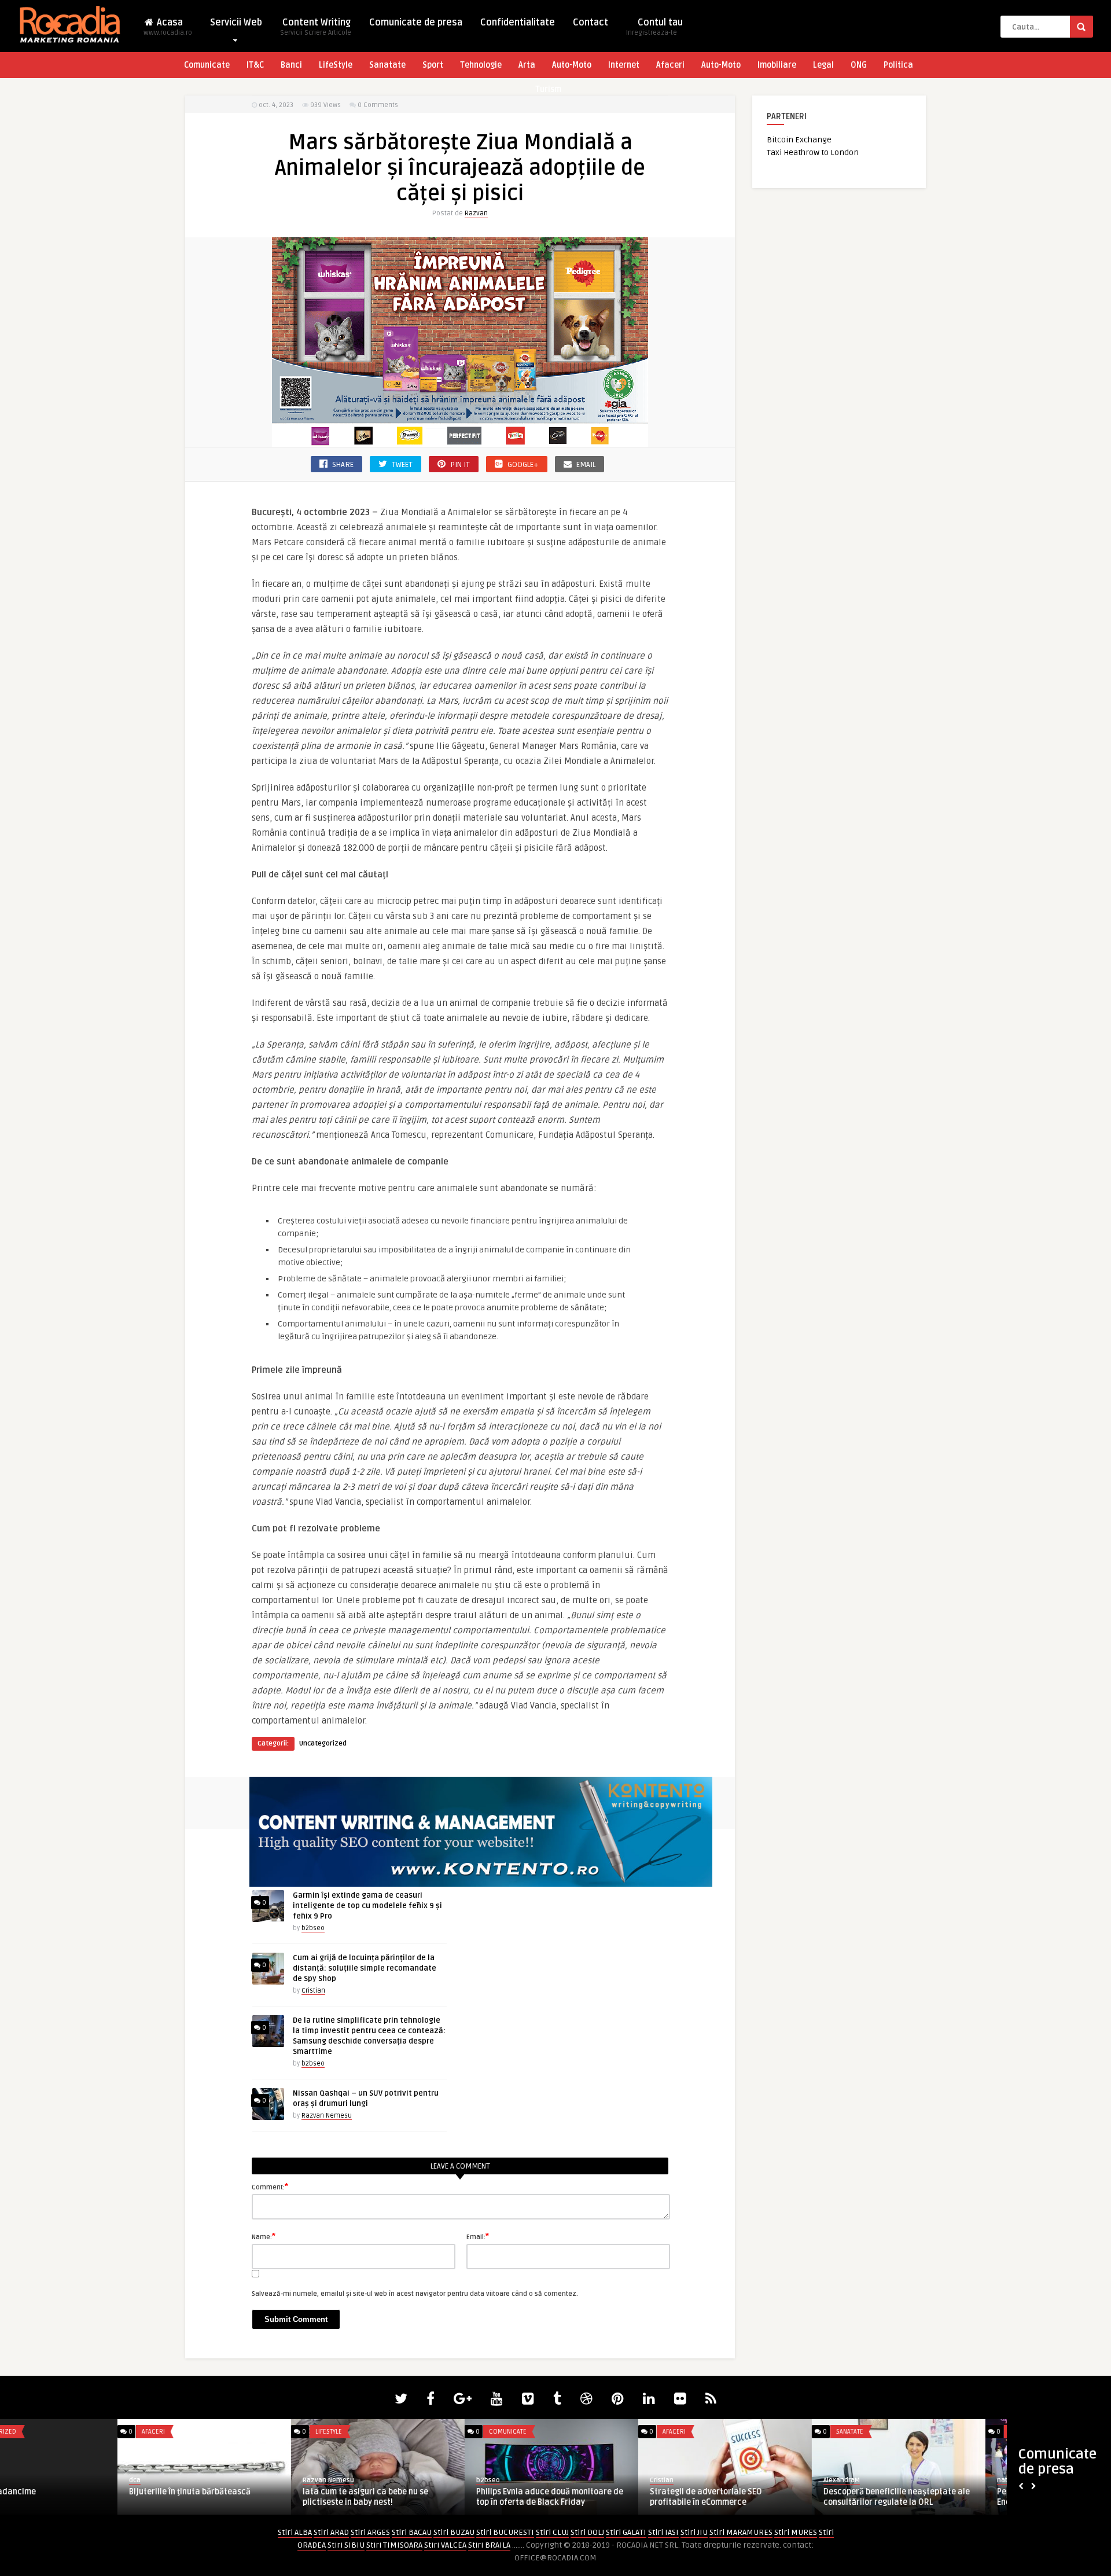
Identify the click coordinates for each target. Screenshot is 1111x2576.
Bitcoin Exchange (799, 140)
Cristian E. (548, 2480)
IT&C (255, 65)
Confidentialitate (518, 23)
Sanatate (387, 65)
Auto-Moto (572, 65)
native (195, 2480)
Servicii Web (236, 23)
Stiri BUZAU (454, 2532)
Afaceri (670, 65)
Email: (478, 2236)
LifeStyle (336, 65)
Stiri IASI (663, 2532)
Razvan (476, 213)
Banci (291, 65)
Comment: (270, 2187)
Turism (548, 89)
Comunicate (207, 65)
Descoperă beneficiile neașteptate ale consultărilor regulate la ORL (85, 2497)
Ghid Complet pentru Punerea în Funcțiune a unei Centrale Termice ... (602, 2497)
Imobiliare (777, 65)
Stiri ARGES (370, 2532)
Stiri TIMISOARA (394, 2545)
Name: (264, 2236)
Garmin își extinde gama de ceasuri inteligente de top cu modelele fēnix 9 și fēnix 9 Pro (367, 1906)
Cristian (313, 1991)
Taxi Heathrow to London (813, 152)
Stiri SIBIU (346, 2545)
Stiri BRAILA (489, 2545)
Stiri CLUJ (552, 2532)
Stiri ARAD (331, 2532)
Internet (624, 65)
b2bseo (313, 1928)
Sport (433, 65)
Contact (591, 23)
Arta (527, 65)
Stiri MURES (796, 2532)
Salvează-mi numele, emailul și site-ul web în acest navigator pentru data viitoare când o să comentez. (415, 2294)
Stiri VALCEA (445, 2545)
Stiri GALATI (626, 2532)
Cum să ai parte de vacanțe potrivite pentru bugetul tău (428, 2497)
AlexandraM (30, 2480)
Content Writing (316, 27)
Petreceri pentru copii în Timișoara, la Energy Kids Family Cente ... (257, 2497)
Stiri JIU (694, 2532)
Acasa (168, 27)
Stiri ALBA (295, 2532)
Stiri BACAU (412, 2532)
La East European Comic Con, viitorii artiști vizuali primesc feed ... (773, 2497)
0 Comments (378, 105)
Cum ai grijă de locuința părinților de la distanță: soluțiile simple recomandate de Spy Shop (365, 1968)
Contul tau (654, 27)
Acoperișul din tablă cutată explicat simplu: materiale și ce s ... (948, 2497)
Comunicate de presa (416, 23)
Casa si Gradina (916, 2432)
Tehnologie (481, 65)
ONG (859, 65)
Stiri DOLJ (587, 2532)
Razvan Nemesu (327, 2116)
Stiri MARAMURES (741, 2532)
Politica (898, 65)
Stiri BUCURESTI (505, 2532)
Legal (823, 65)
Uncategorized (323, 1743)
